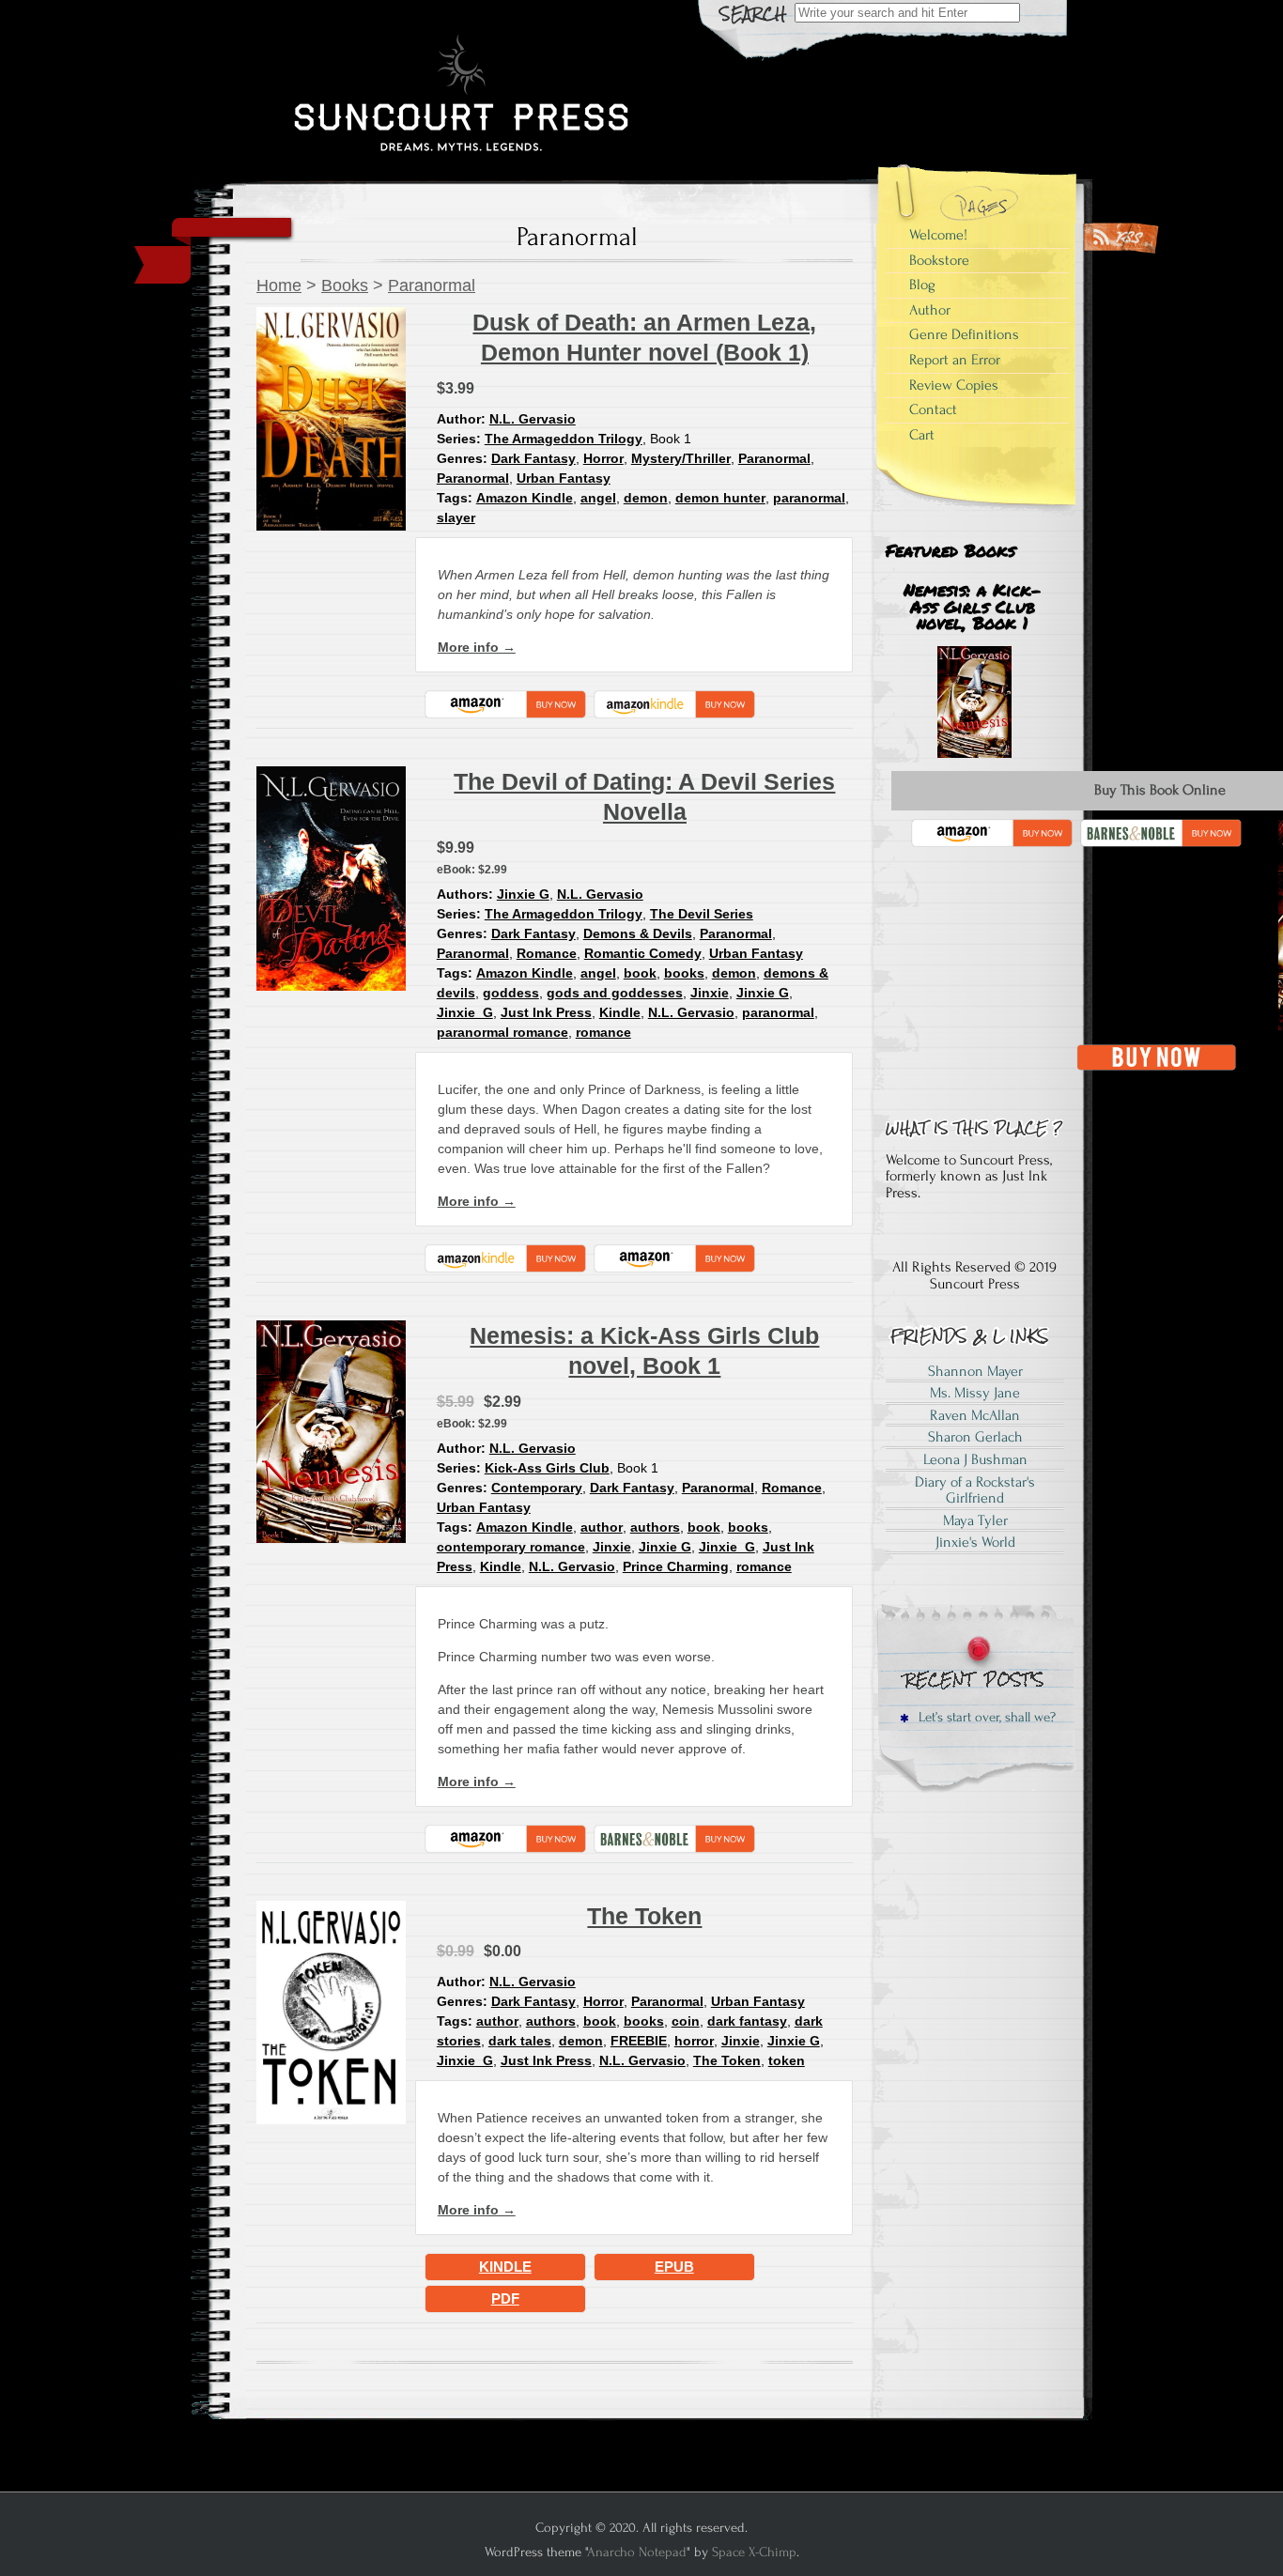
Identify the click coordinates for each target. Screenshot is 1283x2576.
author (602, 1527)
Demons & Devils (638, 933)
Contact (933, 409)
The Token (644, 1916)
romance (603, 1032)
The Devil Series (702, 914)
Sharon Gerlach (975, 1437)
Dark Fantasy (533, 458)
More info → (477, 647)
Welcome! (938, 235)
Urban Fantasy (564, 478)
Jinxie (710, 993)
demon (646, 498)
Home (279, 285)
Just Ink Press (546, 1012)
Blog (922, 285)
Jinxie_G (465, 1012)
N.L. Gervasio (533, 419)
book (640, 973)
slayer (456, 517)
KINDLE (505, 2267)
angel (598, 498)
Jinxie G (523, 894)
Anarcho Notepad (637, 2552)
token (787, 2060)
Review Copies (954, 385)
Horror (603, 458)
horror (694, 2041)
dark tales (520, 2041)
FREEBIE (639, 2041)
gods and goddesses (615, 993)
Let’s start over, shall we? (985, 1717)
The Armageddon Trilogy (564, 439)
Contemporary (537, 1488)
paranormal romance (502, 1032)
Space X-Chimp (754, 2552)
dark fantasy (747, 2021)
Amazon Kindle (525, 498)
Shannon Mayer (975, 1371)
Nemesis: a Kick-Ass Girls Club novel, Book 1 (973, 606)
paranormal (809, 498)
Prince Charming (676, 1566)
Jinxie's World (975, 1542)
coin (686, 2021)
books (684, 973)
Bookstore (939, 260)
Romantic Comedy (643, 953)
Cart (922, 435)
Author (930, 310)
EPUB (674, 2267)
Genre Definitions (964, 334)
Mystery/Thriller (681, 458)
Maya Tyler (975, 1520)
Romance (547, 953)
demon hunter (720, 498)
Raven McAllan (975, 1415)
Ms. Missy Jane (975, 1393)
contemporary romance (511, 1547)
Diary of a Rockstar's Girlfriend (975, 1490)
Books (345, 285)
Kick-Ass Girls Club (547, 1468)
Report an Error (955, 360)
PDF (505, 2298)
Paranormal (432, 285)
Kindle (620, 1012)
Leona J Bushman (975, 1459)
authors (655, 1527)
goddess (511, 993)
